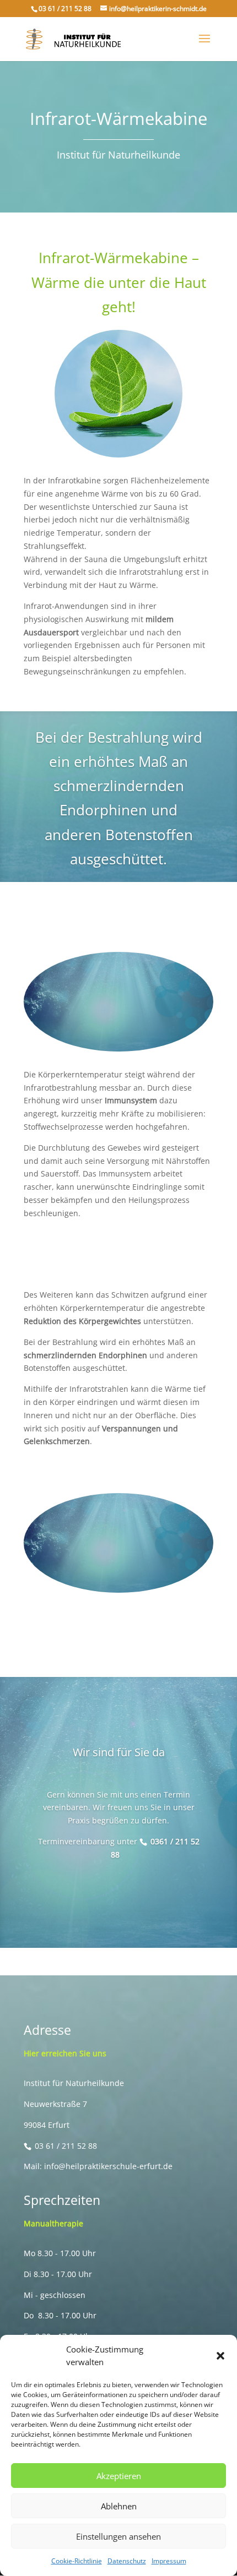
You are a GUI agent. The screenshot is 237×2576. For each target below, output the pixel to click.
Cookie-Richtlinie (77, 2561)
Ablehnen (119, 2506)
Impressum (169, 2561)
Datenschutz (127, 2561)
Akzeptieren (119, 2476)
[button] (220, 2356)
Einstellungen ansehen (118, 2536)
